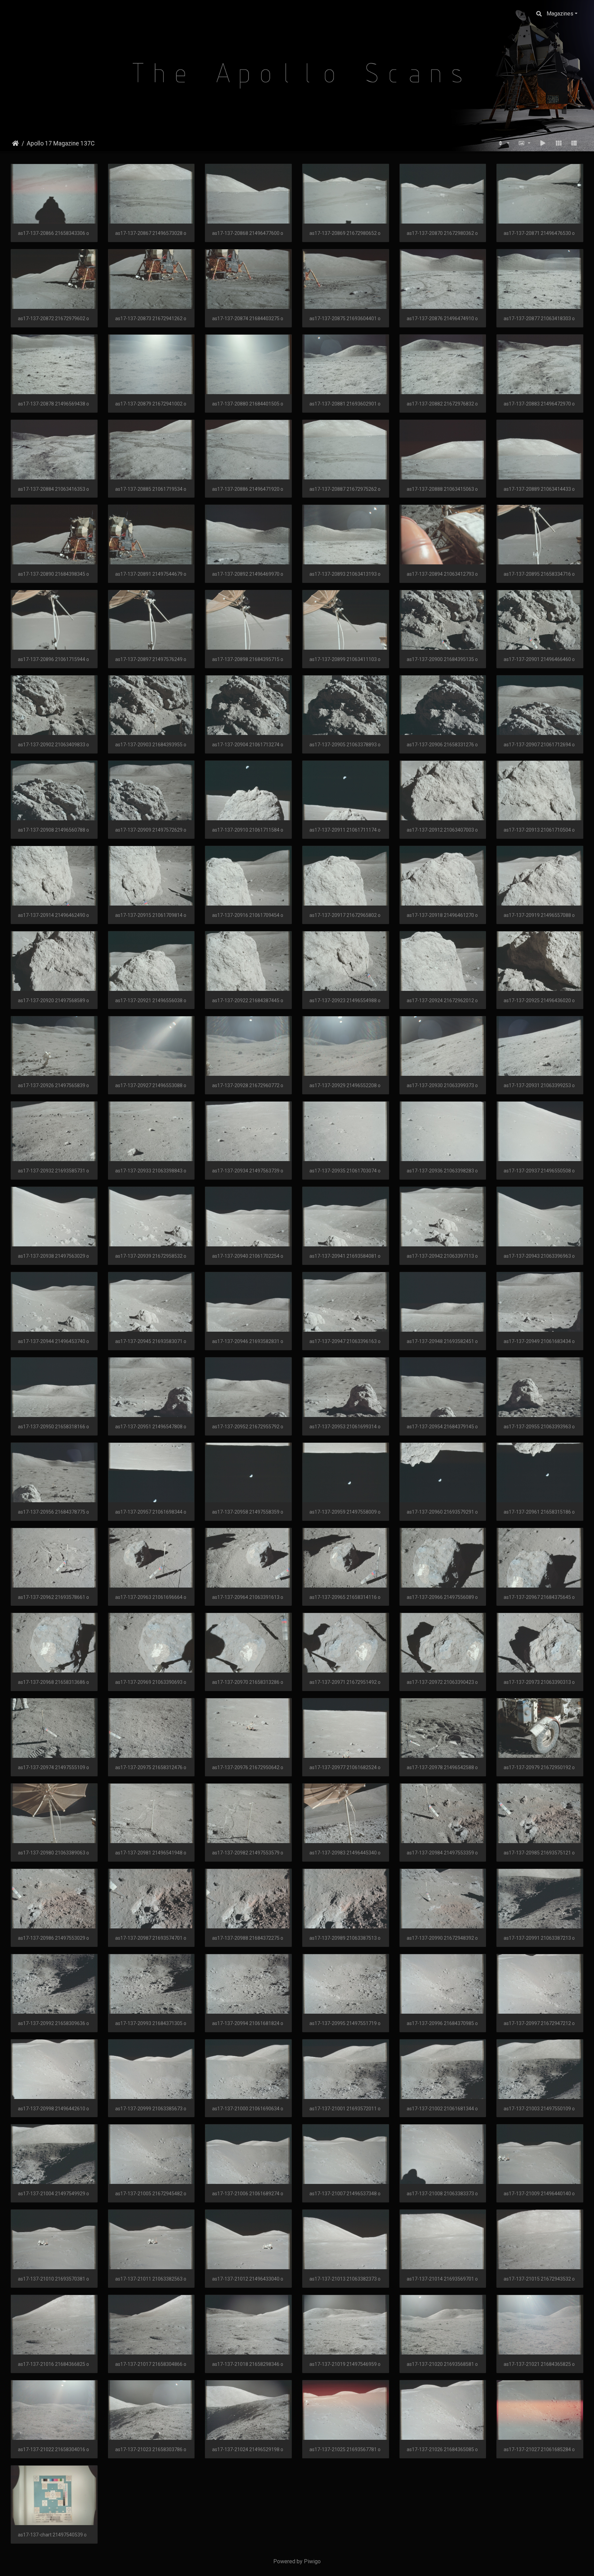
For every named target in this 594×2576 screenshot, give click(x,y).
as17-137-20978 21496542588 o (442, 1767)
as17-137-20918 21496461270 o (442, 915)
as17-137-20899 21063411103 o (345, 659)
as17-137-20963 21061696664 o (151, 1597)
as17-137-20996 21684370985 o (442, 2023)
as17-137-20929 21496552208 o (345, 1085)
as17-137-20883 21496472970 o (539, 404)
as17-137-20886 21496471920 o (248, 489)
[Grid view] (559, 143)
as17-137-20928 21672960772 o (248, 1085)
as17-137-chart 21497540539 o (52, 2535)
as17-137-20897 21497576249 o (151, 659)
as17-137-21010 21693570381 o (53, 2279)
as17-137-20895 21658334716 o (539, 574)
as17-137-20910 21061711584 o (248, 830)
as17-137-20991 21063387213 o (539, 1938)
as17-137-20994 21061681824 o (248, 2023)
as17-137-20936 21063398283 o (442, 1171)
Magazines (560, 14)
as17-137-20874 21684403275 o (248, 318)
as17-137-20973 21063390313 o (539, 1682)
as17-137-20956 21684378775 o (53, 1512)
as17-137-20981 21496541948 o (151, 1853)
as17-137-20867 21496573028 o (151, 233)
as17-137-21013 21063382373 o (345, 2279)
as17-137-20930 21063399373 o (442, 1085)
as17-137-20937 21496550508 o (539, 1171)
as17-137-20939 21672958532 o (151, 1256)
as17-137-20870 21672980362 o (442, 233)
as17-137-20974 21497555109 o (53, 1767)
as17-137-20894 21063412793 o (442, 574)
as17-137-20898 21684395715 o (248, 659)
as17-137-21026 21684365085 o (442, 2449)
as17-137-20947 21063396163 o (345, 1341)
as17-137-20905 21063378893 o (345, 745)
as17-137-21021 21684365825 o (539, 2364)
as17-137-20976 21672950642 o (248, 1767)
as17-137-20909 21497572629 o (151, 830)
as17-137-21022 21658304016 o (53, 2449)
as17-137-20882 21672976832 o (442, 404)
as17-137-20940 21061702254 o (248, 1256)
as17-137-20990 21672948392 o (442, 1938)
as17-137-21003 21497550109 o (539, 2109)
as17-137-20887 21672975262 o (345, 489)
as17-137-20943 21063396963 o (539, 1256)
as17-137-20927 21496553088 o (151, 1085)
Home (15, 143)
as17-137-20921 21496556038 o (151, 1000)
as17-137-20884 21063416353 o (53, 489)
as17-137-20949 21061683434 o (539, 1341)
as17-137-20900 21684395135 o (442, 659)
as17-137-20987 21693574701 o (151, 1938)
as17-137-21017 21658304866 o (151, 2364)
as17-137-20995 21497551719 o (345, 2023)
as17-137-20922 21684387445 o (248, 1000)
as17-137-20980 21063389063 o (53, 1853)
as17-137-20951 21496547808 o (151, 1427)
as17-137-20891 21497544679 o (151, 574)
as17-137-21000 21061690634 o (248, 2109)
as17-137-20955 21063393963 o (539, 1427)
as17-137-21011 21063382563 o (151, 2279)
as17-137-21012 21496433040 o (248, 2279)
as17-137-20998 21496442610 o (53, 2109)
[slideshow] (543, 143)
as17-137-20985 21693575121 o (539, 1853)
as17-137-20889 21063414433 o (539, 489)
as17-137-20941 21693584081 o (345, 1256)
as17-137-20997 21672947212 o (539, 2023)
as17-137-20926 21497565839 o (53, 1085)
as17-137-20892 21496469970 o (248, 574)
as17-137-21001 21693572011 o (345, 2109)
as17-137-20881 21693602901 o (345, 404)
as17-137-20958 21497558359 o (248, 1512)
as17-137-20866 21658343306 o (53, 233)
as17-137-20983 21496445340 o (345, 1853)
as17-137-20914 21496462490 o (53, 915)
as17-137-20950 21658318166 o (53, 1427)
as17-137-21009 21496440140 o (539, 2194)
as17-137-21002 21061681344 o (442, 2109)
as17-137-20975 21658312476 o (151, 1767)
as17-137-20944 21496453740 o (53, 1341)
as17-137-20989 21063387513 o (345, 1938)
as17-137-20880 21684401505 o (248, 404)
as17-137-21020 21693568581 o (442, 2364)
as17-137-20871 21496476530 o (539, 233)
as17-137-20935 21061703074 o (345, 1171)
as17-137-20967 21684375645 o (539, 1597)
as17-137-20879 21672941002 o (151, 404)
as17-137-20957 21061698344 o (151, 1512)
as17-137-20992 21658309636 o (53, 2023)
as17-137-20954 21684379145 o (442, 1427)
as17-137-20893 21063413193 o (345, 574)
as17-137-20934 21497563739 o (248, 1171)
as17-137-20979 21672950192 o (539, 1767)
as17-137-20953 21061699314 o (345, 1427)
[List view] (574, 143)
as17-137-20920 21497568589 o (53, 1000)
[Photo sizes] (525, 143)
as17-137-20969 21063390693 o (151, 1682)
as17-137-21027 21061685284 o (539, 2449)
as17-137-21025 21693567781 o (345, 2449)
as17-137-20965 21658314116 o (345, 1597)
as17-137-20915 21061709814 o (151, 915)
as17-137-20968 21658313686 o (53, 1682)
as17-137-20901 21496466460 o (539, 659)
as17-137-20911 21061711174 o (345, 830)
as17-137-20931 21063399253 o (539, 1085)
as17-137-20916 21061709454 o (248, 915)
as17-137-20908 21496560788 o (53, 830)
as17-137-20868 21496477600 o (248, 233)
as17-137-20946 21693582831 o (248, 1341)
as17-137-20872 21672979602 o (53, 318)
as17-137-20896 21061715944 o (53, 659)
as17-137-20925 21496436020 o (539, 1000)
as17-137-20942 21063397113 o (442, 1256)
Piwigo (312, 2561)
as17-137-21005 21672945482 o (151, 2194)
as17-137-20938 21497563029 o (53, 1256)
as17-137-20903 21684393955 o (151, 745)
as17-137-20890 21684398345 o (53, 574)
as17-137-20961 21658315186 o (539, 1512)
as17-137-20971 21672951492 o (345, 1682)
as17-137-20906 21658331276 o (442, 745)
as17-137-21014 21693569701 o (442, 2279)
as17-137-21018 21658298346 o (248, 2364)
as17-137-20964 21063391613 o (248, 1597)
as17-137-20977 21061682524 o (345, 1767)
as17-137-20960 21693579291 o (442, 1512)
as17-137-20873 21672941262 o (151, 318)
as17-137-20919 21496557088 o (539, 915)
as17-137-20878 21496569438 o (53, 404)
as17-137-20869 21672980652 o (345, 233)
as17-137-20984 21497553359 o (442, 1853)
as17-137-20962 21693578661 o (53, 1597)
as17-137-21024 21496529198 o (248, 2449)
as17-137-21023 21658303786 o (151, 2449)
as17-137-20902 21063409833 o (53, 745)
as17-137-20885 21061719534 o (151, 489)
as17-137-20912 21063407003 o (442, 830)
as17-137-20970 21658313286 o (248, 1682)
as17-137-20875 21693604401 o (345, 318)
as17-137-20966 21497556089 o (442, 1597)
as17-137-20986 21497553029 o (53, 1938)
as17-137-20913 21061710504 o (539, 830)
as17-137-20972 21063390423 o (442, 1682)
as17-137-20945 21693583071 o (151, 1341)
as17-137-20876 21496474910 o (442, 318)
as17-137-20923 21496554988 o (345, 1000)
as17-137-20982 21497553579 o (248, 1853)
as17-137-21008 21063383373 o (442, 2194)
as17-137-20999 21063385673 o (151, 2109)
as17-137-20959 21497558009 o (345, 1512)
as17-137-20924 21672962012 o (442, 1000)
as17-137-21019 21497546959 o (345, 2364)
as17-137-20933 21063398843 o (151, 1171)
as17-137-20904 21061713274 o (248, 745)
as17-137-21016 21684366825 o (53, 2364)
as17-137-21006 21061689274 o (248, 2194)
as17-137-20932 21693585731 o (53, 1171)
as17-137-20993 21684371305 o (151, 2023)
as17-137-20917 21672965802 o (345, 915)
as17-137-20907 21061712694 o (539, 745)
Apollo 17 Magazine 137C (61, 143)
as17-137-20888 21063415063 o (442, 489)
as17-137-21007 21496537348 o (345, 2194)
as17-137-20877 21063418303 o (539, 318)
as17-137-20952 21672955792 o (248, 1427)
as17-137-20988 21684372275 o (248, 1938)
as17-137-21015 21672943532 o (539, 2279)
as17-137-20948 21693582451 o (442, 1341)
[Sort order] (503, 143)
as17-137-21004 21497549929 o (53, 2194)
